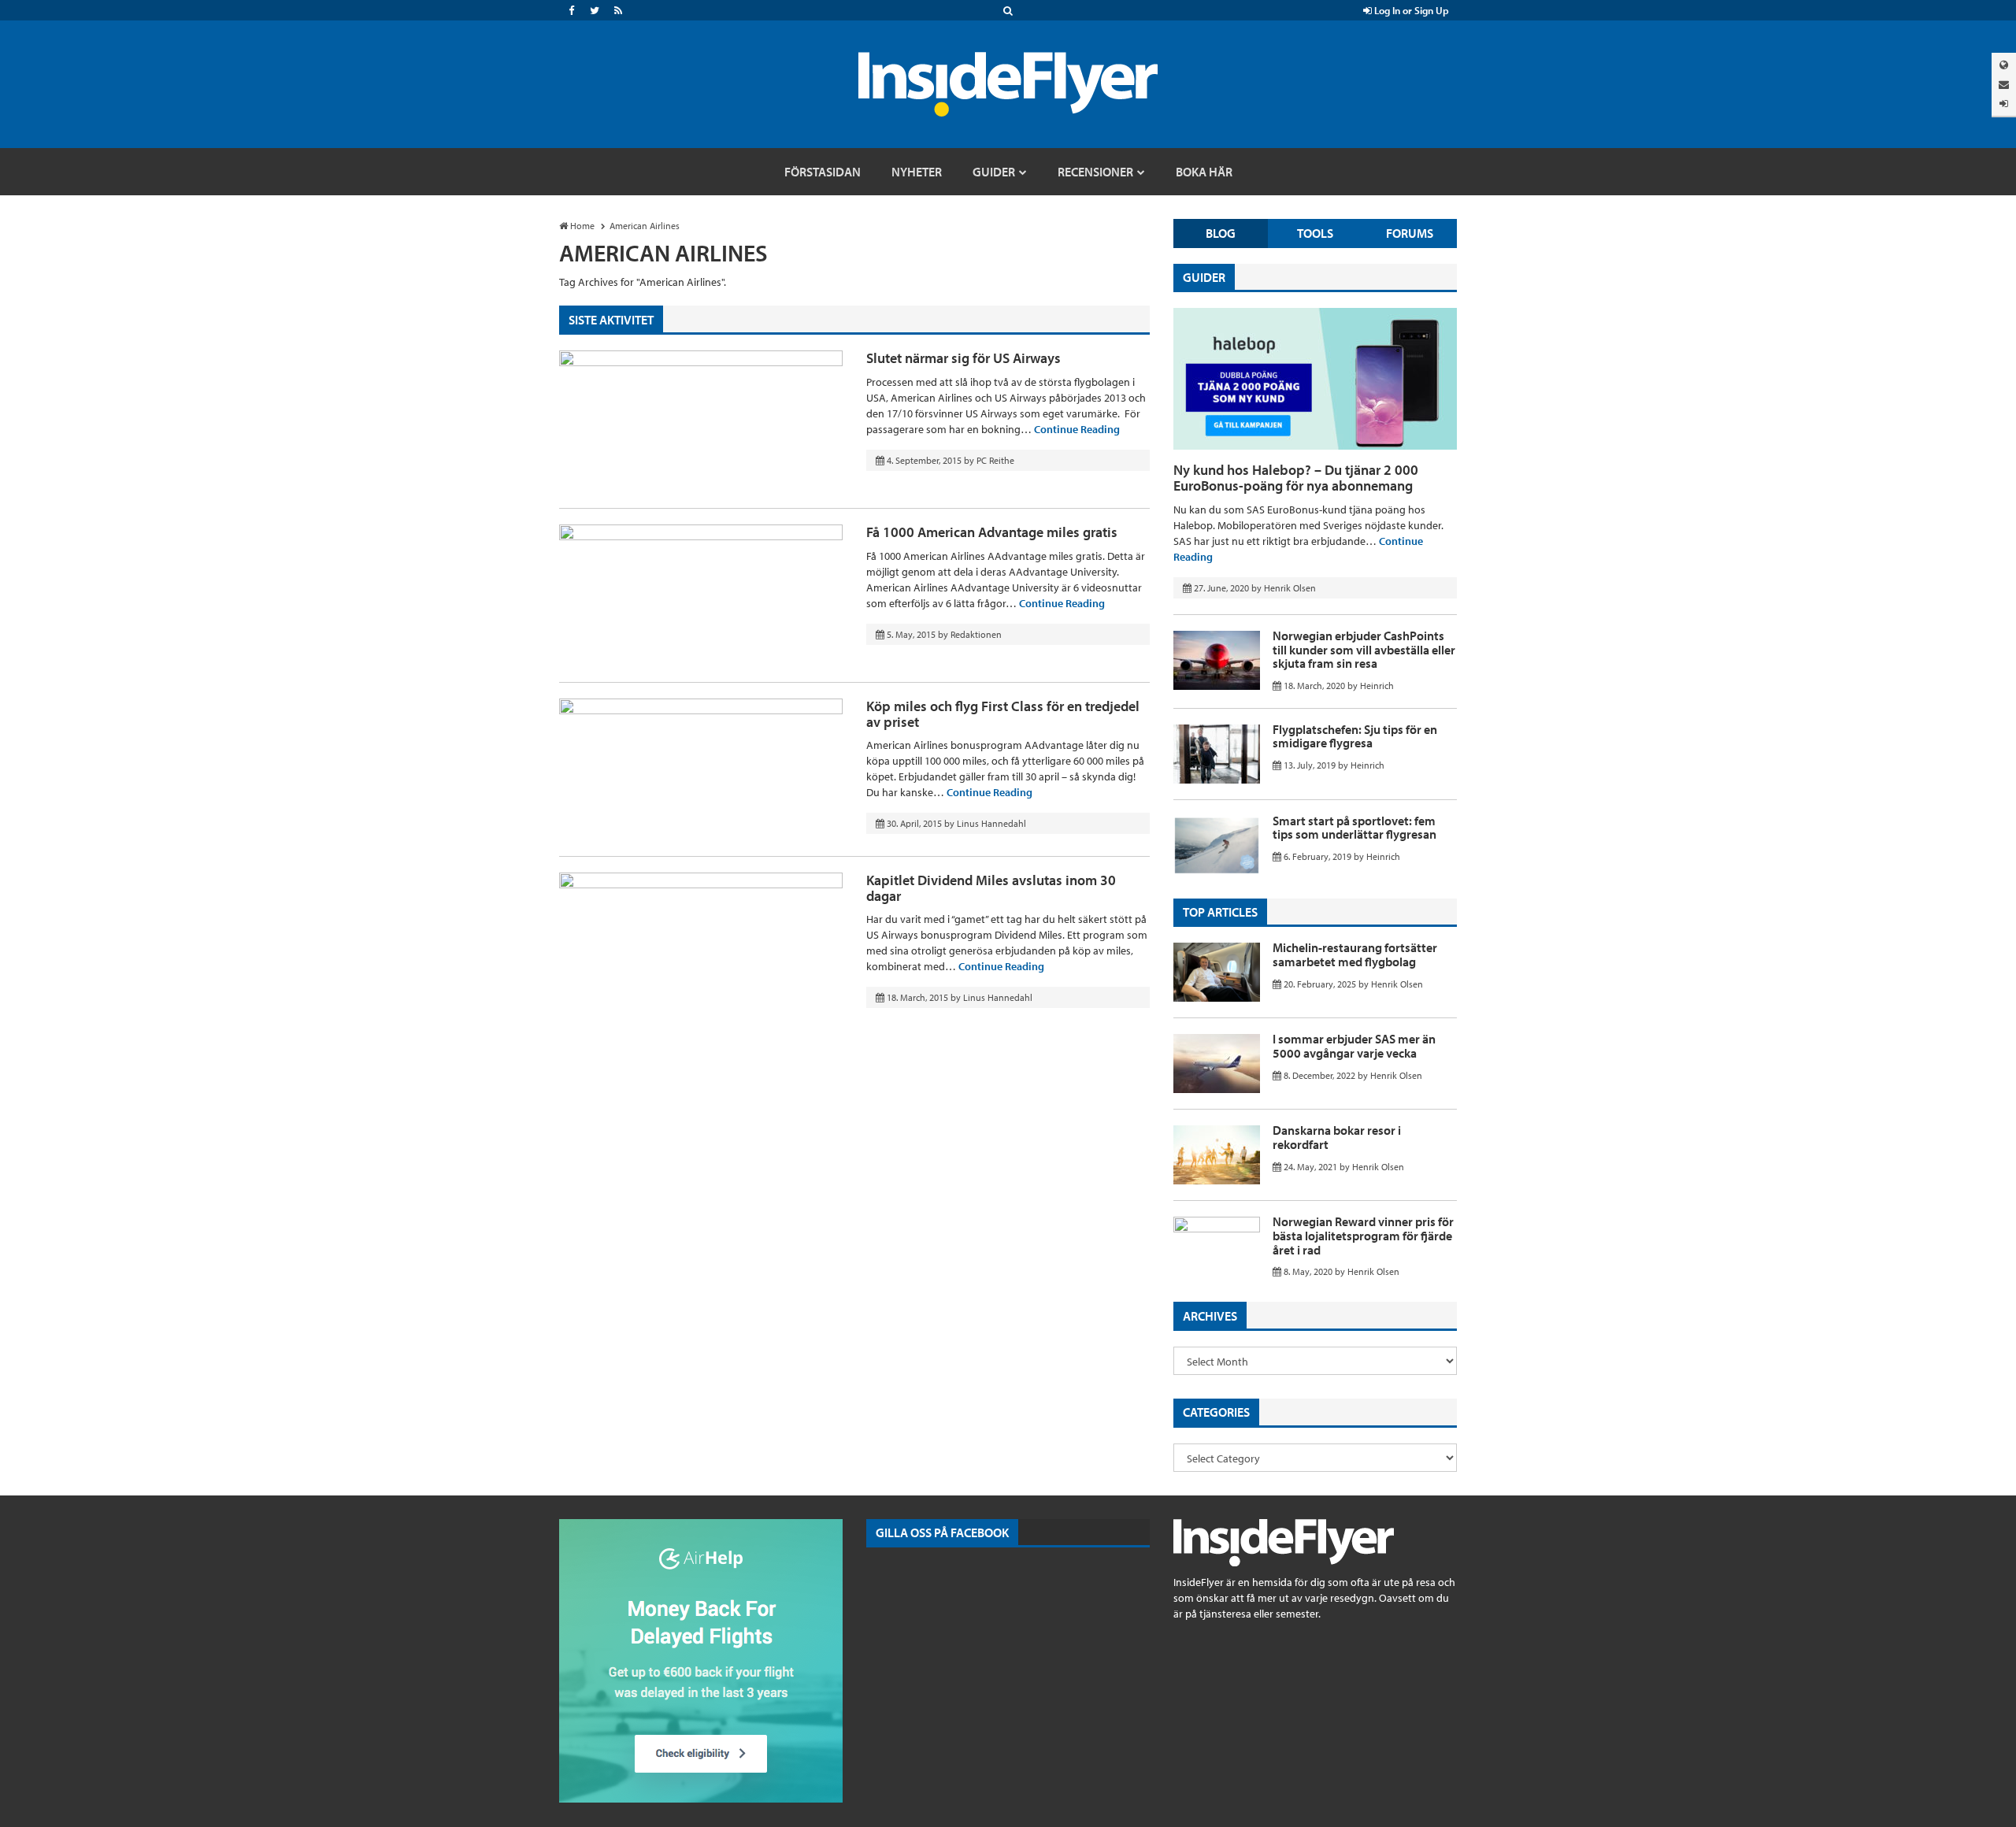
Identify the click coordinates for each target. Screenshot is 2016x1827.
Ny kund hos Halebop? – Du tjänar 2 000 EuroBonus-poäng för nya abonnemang (1296, 478)
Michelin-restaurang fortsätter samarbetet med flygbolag (1355, 954)
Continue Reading (1077, 429)
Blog (1221, 233)
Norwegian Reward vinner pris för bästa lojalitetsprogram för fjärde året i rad (1363, 1235)
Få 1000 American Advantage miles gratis (992, 532)
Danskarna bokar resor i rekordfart (1337, 1137)
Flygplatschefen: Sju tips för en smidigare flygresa (1355, 736)
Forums (1410, 233)
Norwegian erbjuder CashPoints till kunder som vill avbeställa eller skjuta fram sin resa (1364, 649)
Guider (1204, 277)
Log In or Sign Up (1410, 10)
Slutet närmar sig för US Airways (964, 358)
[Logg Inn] (2004, 104)
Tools (1315, 233)
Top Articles (1220, 912)
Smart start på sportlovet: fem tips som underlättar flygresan (1354, 828)
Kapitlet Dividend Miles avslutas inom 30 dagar (991, 888)
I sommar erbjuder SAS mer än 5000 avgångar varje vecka (1354, 1046)
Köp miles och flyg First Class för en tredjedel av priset (1003, 714)
